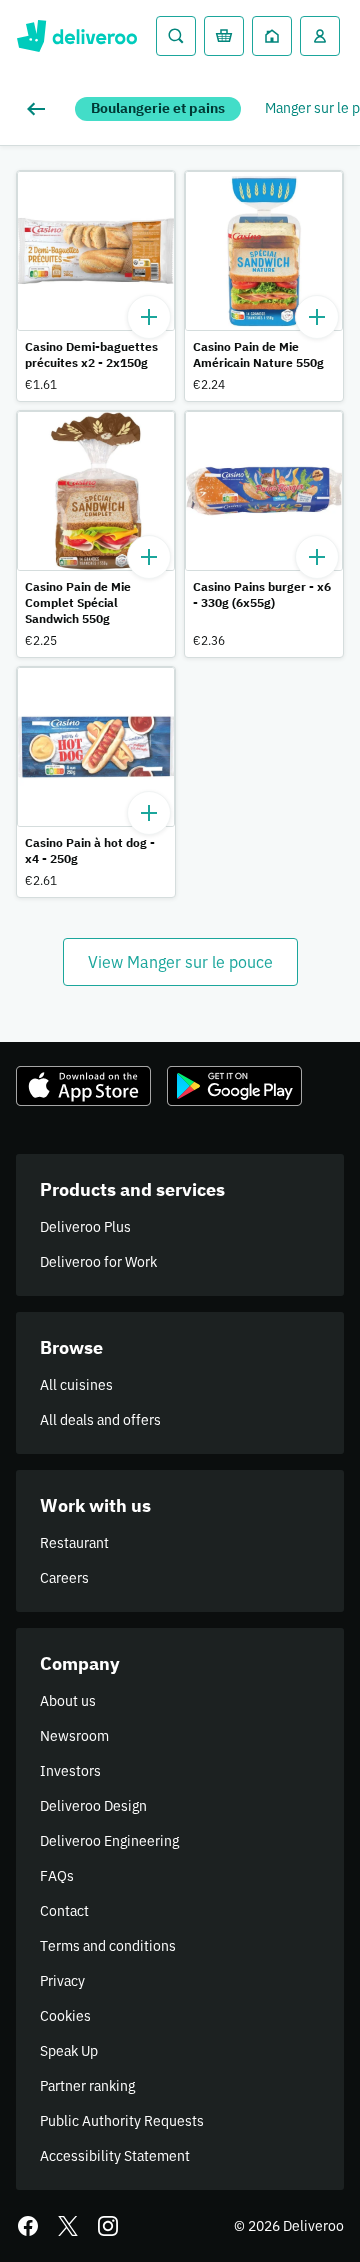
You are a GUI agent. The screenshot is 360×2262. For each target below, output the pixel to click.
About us (68, 1701)
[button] (96, 286)
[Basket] (224, 36)
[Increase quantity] (149, 317)
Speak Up (69, 2051)
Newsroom (74, 1736)
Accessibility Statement (115, 2156)
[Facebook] (28, 2226)
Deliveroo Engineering (109, 1841)
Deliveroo (76, 36)
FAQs (57, 1876)
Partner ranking (87, 2086)
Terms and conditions (108, 1946)
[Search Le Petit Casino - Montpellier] (176, 36)
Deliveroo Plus (85, 1227)
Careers (64, 1578)
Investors (70, 1771)
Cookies (65, 2016)
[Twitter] (68, 2226)
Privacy (62, 1981)
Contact (64, 1911)
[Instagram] (108, 2226)
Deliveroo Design (93, 1806)
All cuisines (76, 1385)
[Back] (40, 109)
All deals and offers (100, 1420)
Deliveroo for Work (98, 1262)
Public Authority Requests (122, 2121)
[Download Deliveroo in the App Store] (83, 1086)
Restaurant (74, 1543)
